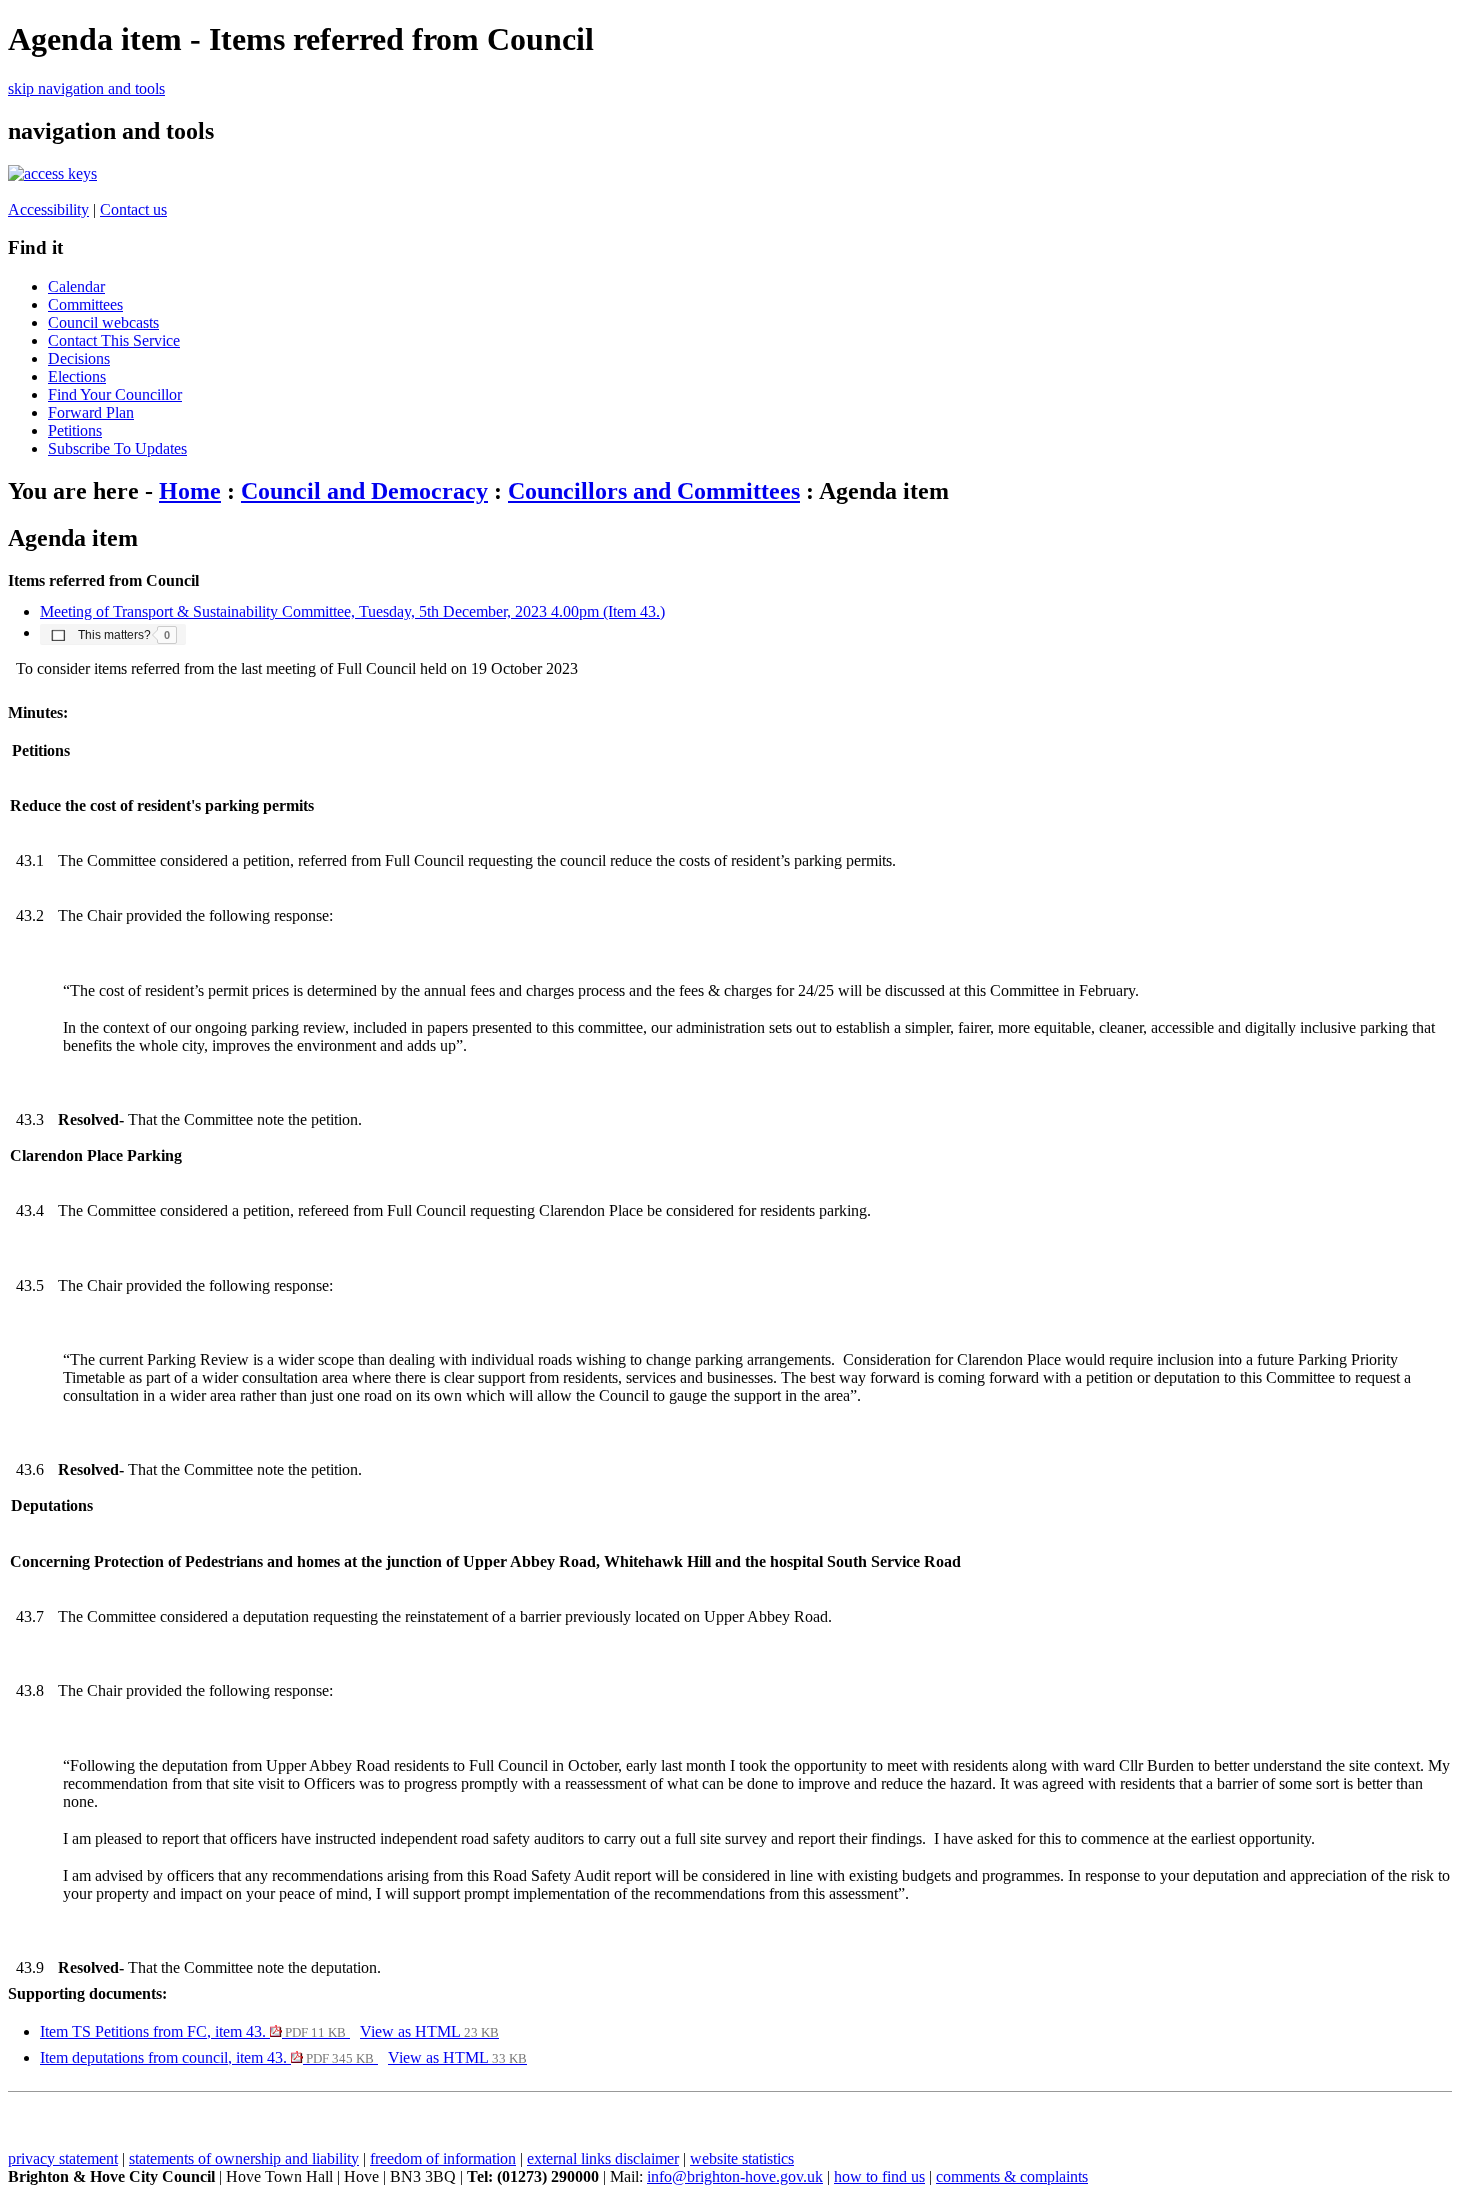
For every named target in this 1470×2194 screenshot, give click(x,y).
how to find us (879, 2176)
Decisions (79, 358)
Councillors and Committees (654, 491)
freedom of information (443, 2158)
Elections (77, 376)
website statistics (742, 2158)
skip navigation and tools (86, 88)
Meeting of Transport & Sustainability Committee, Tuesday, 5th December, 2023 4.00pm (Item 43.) (352, 611)
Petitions (75, 430)
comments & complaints (1012, 2176)
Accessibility (48, 209)
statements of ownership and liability (244, 2158)
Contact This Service (114, 340)
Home (190, 491)
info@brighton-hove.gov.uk (735, 2176)
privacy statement (63, 2158)
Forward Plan (91, 412)
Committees (85, 304)
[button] (113, 634)
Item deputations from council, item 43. (207, 2057)
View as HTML (429, 2031)
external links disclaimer (603, 2158)
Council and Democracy (364, 491)
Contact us (133, 209)
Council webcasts (103, 322)
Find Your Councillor (115, 394)
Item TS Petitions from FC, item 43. (193, 2031)
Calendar (76, 286)
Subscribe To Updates (117, 448)
